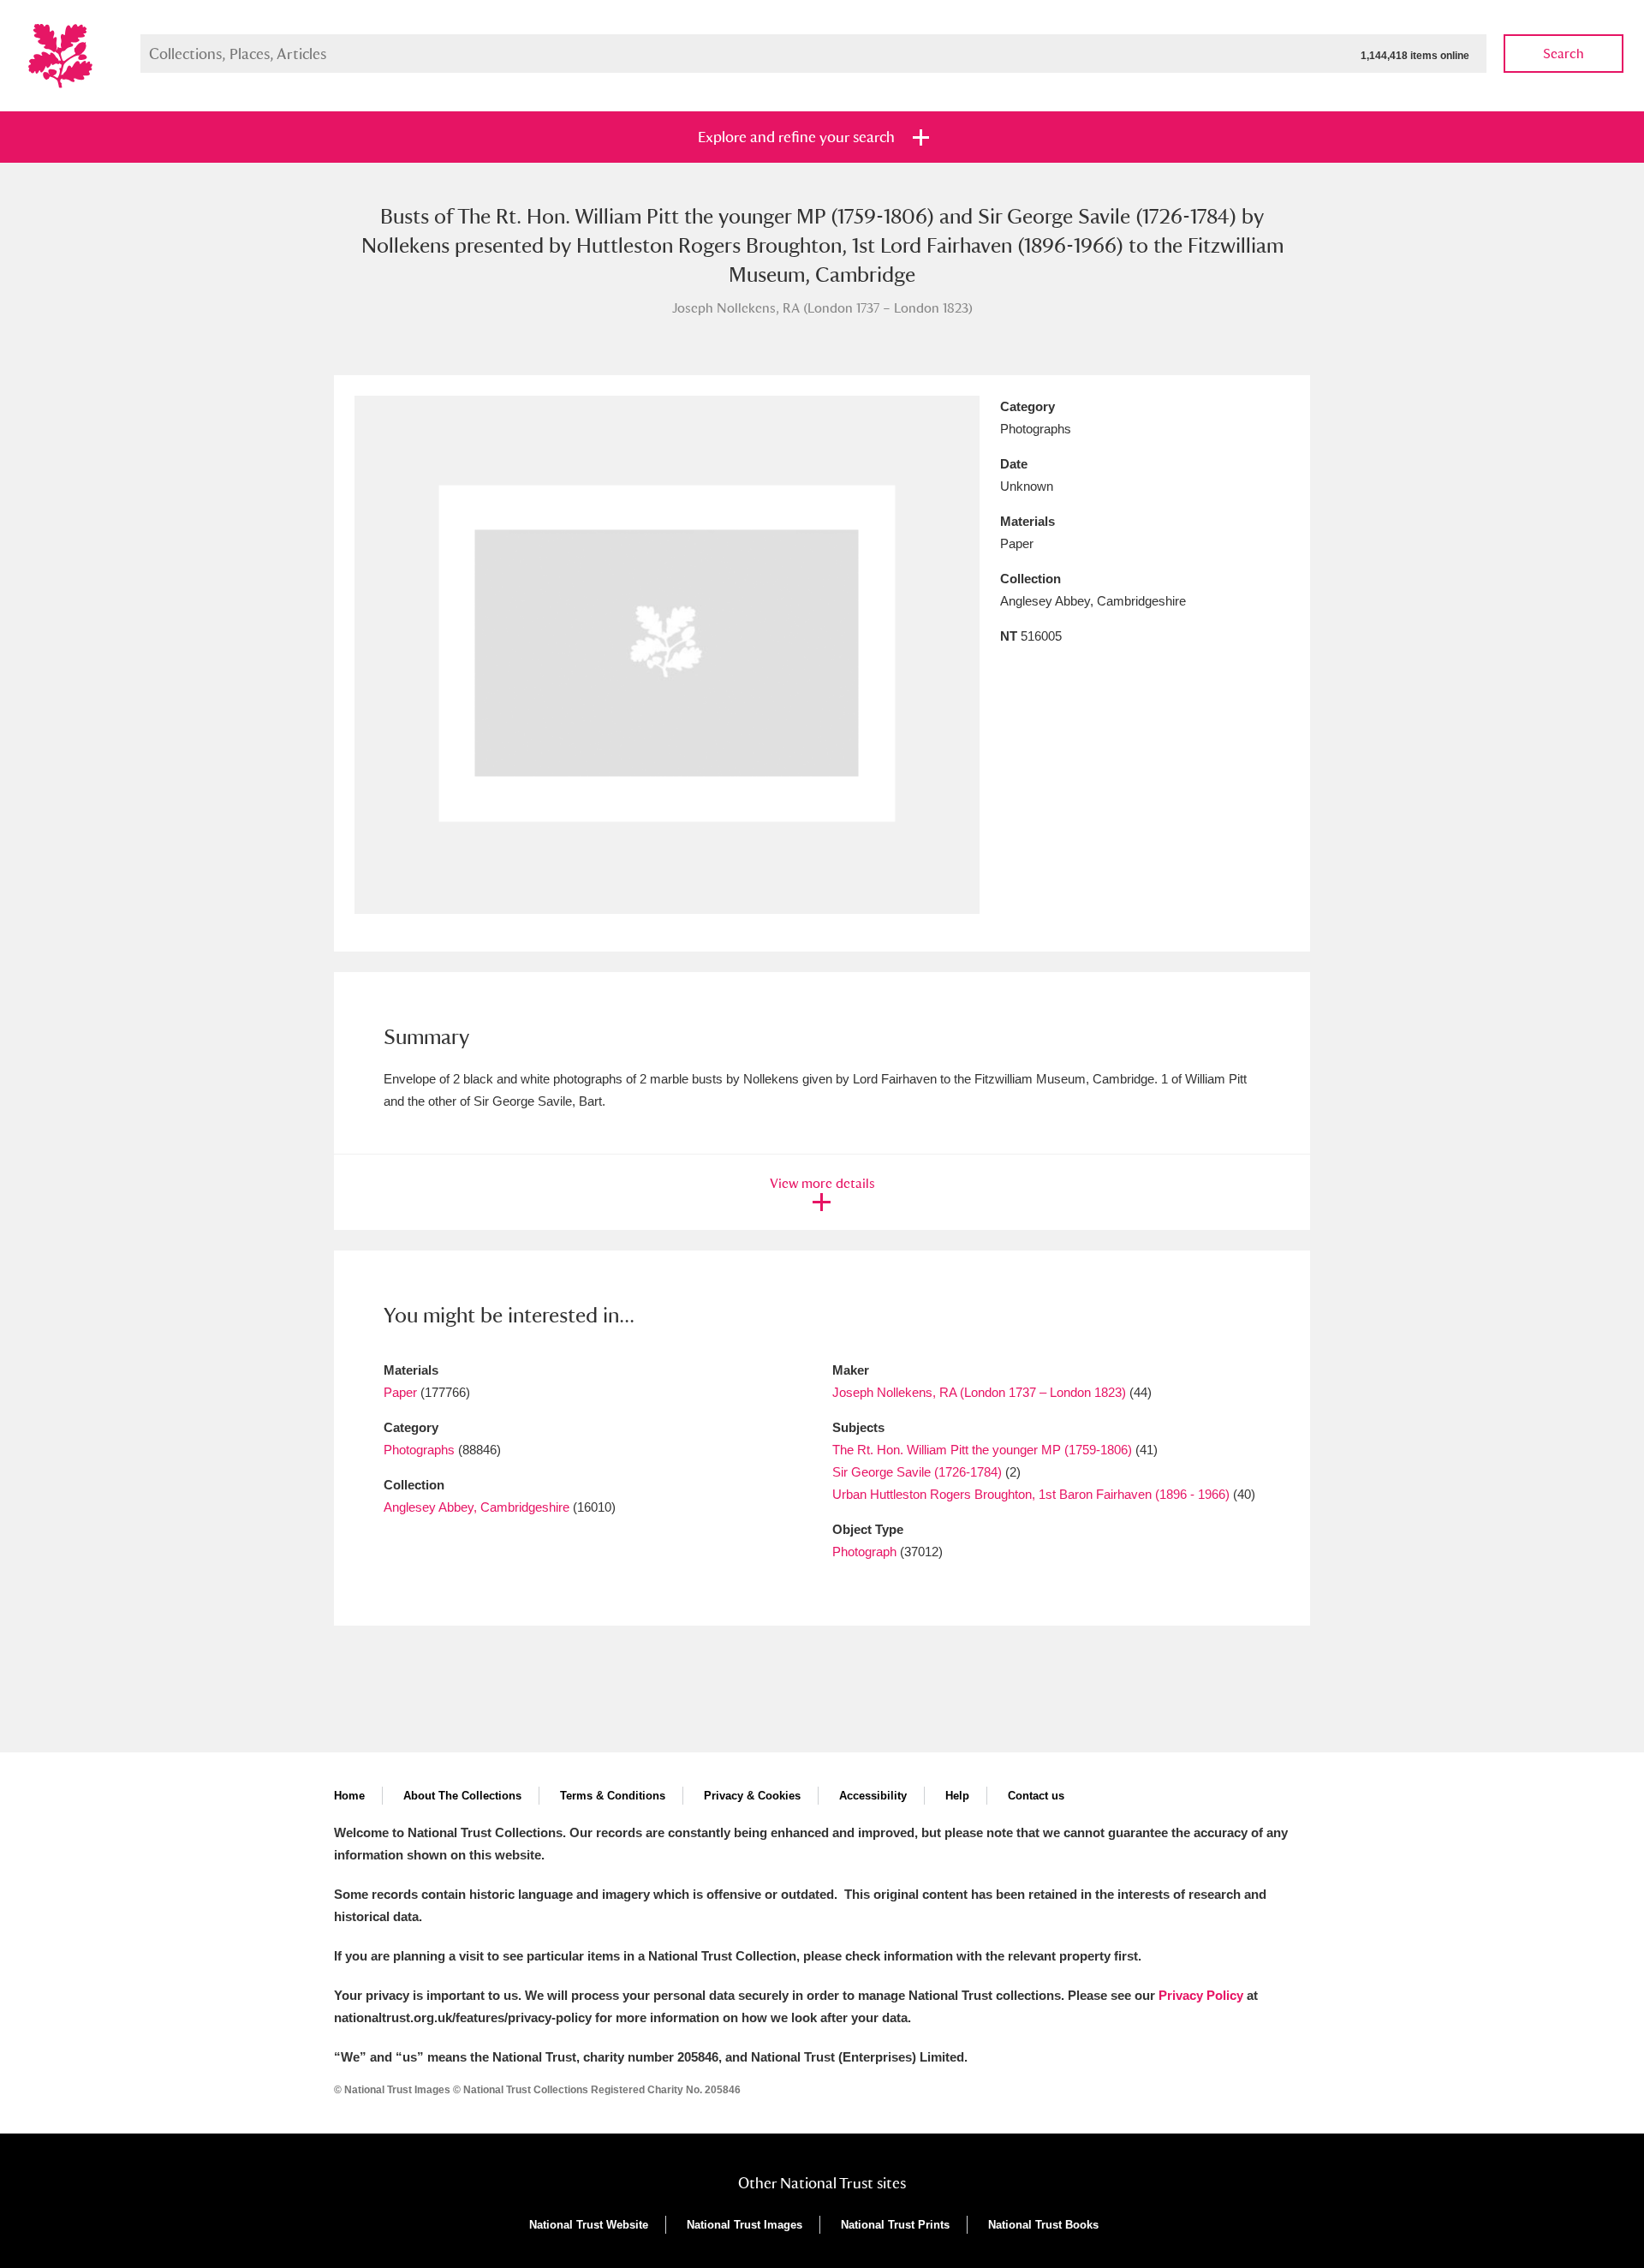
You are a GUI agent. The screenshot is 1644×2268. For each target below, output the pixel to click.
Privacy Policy (1201, 1995)
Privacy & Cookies (752, 1796)
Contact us (1036, 1796)
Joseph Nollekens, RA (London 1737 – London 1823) (979, 1392)
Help (957, 1796)
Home (349, 1796)
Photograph (864, 1552)
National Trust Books (1043, 2225)
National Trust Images (745, 2225)
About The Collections (462, 1796)
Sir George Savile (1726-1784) (917, 1472)
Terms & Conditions (613, 1796)
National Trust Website (589, 2225)
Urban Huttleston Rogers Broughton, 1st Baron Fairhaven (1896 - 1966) (1031, 1494)
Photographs (419, 1450)
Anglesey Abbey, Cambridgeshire (477, 1507)
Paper (400, 1392)
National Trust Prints (895, 2225)
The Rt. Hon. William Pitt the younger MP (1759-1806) (982, 1450)
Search (1564, 54)
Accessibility (873, 1796)
